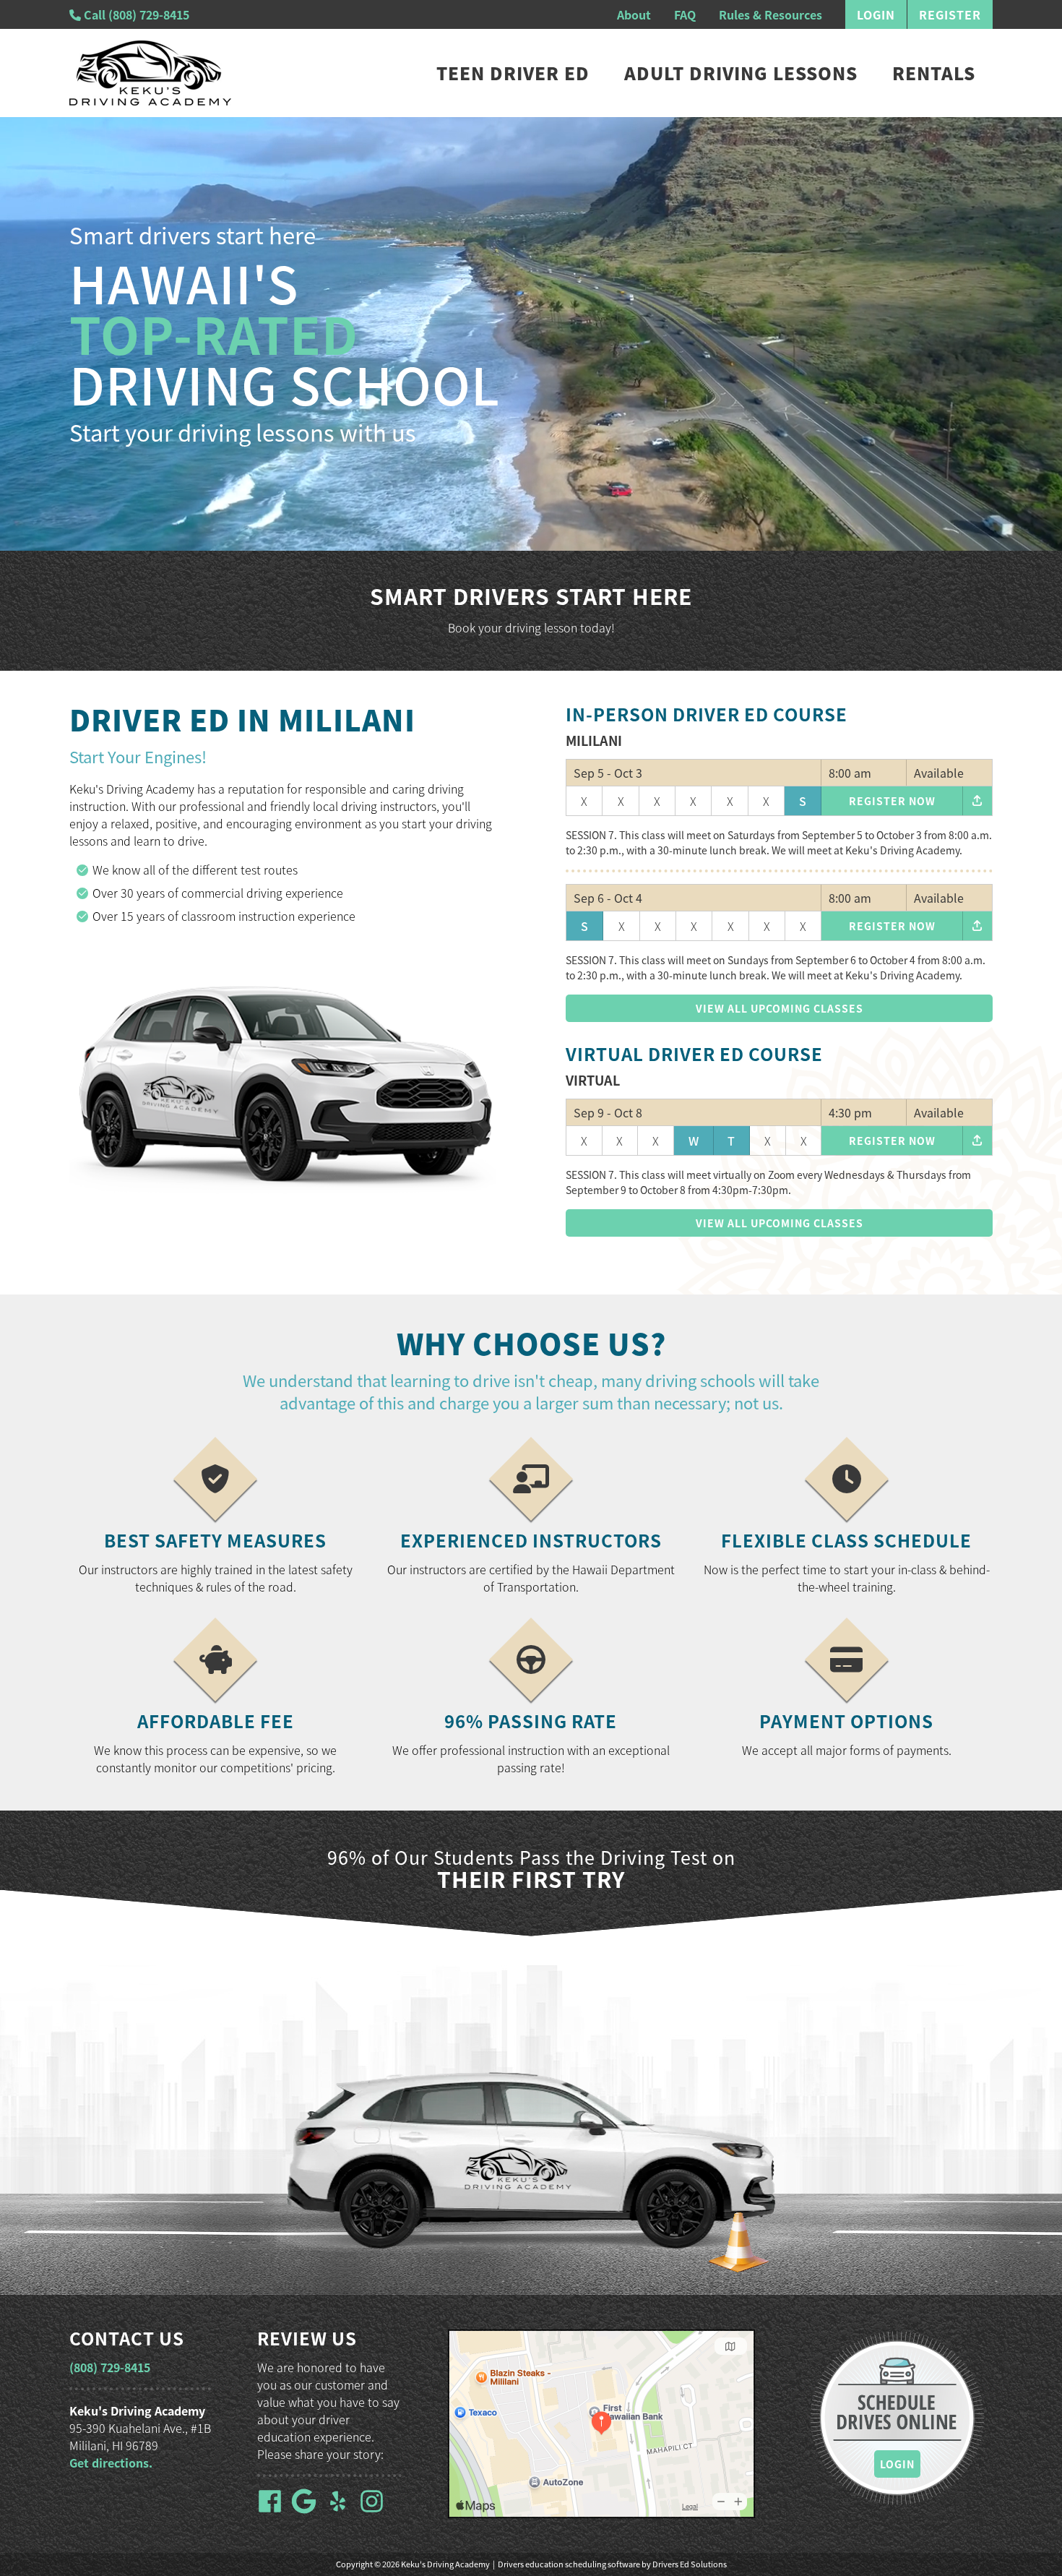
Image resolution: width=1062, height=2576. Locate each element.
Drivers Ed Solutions (690, 2564)
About (634, 14)
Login (876, 14)
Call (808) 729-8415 (135, 14)
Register (950, 14)
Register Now (892, 801)
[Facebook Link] (273, 2510)
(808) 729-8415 (110, 2367)
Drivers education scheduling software (569, 2564)
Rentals (934, 73)
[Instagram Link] (375, 2510)
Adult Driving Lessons (741, 73)
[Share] (977, 801)
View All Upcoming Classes (780, 1008)
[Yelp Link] (341, 2510)
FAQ (685, 14)
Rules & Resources (770, 14)
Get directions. (111, 2463)
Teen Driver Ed (513, 73)
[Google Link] (307, 2510)
